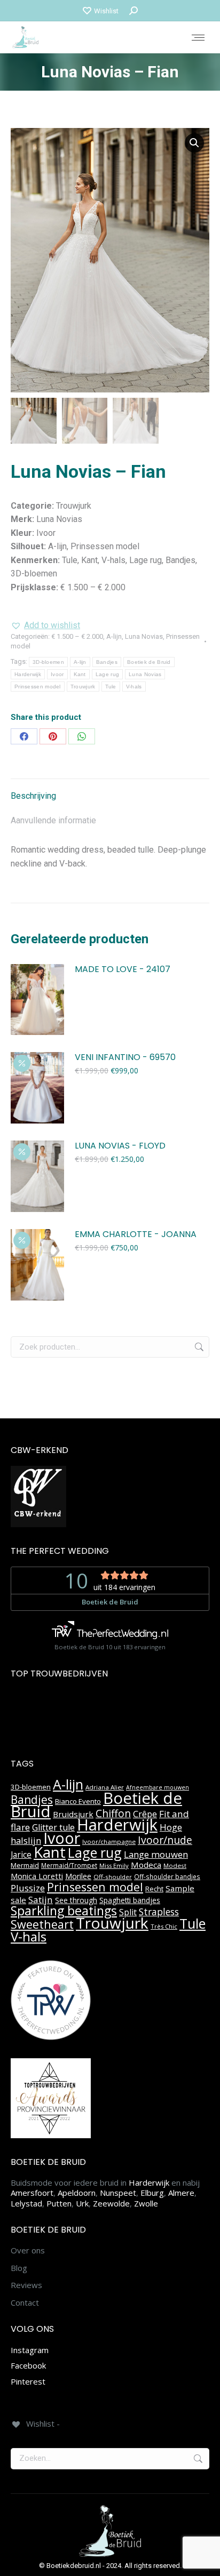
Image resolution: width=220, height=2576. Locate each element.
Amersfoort (32, 2193)
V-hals (134, 687)
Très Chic (164, 1926)
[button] (194, 143)
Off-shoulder (113, 1877)
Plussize (28, 1888)
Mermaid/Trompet (69, 1865)
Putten (59, 2203)
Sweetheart (42, 1924)
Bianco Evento (78, 1801)
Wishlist (106, 11)
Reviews (26, 2285)
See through (76, 1900)
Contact (25, 2303)
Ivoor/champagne (109, 1841)
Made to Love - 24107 (123, 970)
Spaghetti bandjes (130, 1900)
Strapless (159, 1912)
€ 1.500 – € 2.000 (77, 636)
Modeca (146, 1865)
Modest (175, 1865)
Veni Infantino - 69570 (125, 1058)
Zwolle (146, 2203)
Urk (82, 2203)
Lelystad (26, 2203)
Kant (80, 674)
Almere (181, 2193)
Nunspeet (118, 2193)
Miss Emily (114, 1865)
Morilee (78, 1876)
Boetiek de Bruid (149, 662)
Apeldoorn (77, 2193)
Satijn (41, 1900)
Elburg (152, 2193)
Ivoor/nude (165, 1840)
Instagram (30, 2350)
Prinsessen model (38, 687)
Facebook (28, 2365)
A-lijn (114, 636)
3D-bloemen (48, 662)
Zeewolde (111, 2203)
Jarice (21, 1855)
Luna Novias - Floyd (120, 1146)
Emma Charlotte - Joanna (136, 1235)
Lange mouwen (156, 1854)
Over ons (28, 2250)
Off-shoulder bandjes (167, 1877)
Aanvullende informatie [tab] (53, 820)
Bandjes (107, 662)
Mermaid (25, 1865)
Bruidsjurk (73, 1814)
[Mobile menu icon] (198, 38)
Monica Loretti (37, 1876)
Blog (19, 2268)
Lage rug (107, 674)
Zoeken (198, 1347)
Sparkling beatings (64, 1911)
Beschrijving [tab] (33, 796)
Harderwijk (28, 674)
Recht (154, 1889)
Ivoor (57, 674)
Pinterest (28, 2381)
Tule (111, 687)
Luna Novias (144, 636)
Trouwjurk (83, 687)
